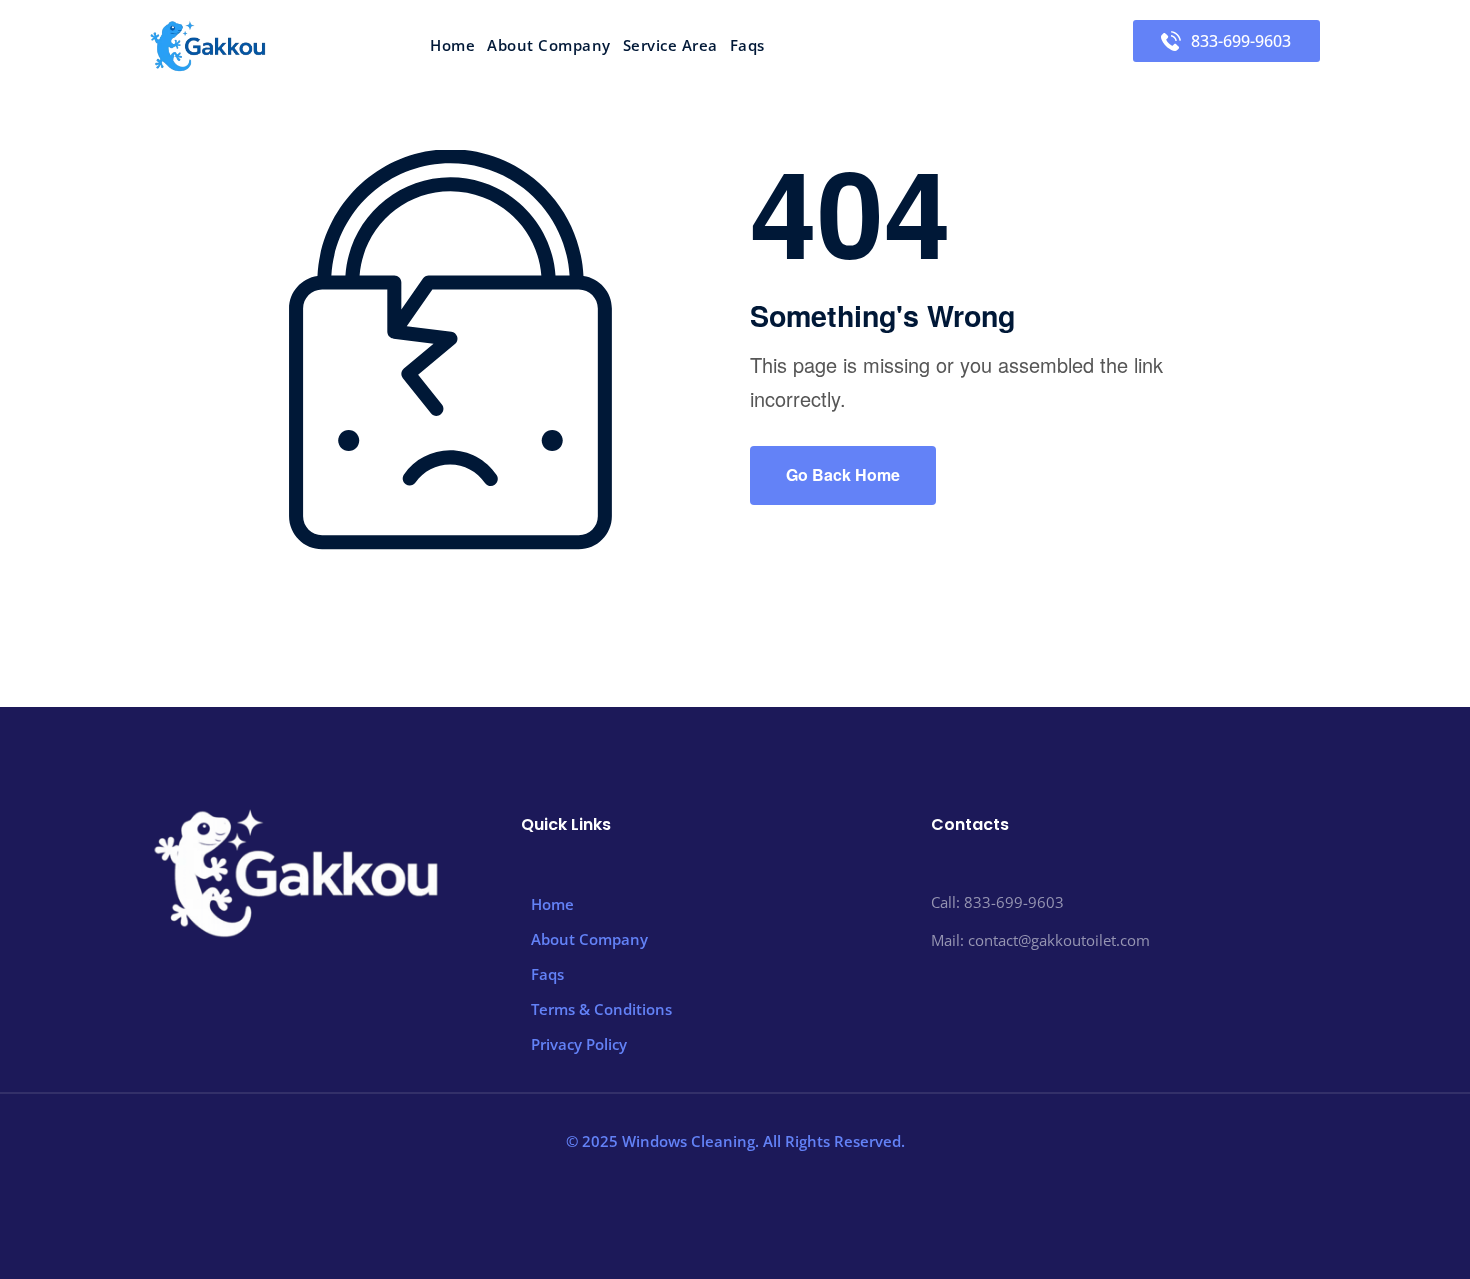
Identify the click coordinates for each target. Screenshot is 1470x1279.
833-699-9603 (1241, 41)
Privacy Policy (579, 1044)
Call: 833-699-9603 (997, 902)
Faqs (747, 45)
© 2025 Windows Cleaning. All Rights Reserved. (735, 1141)
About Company (549, 45)
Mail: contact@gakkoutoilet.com (1040, 940)
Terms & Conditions (601, 1009)
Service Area (670, 45)
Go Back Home (843, 474)
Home (452, 45)
